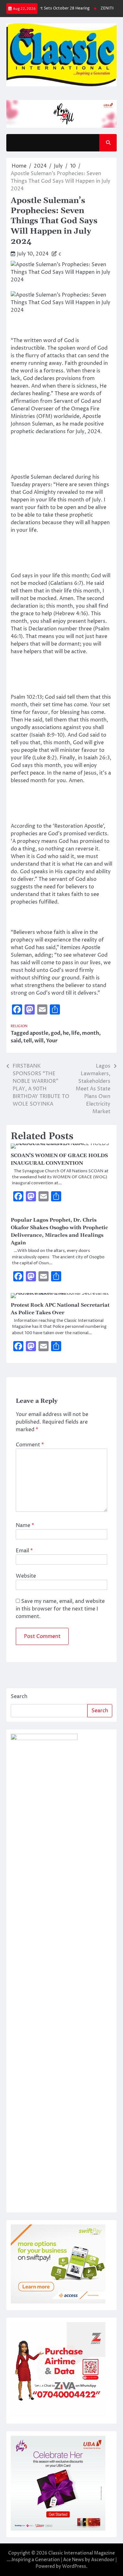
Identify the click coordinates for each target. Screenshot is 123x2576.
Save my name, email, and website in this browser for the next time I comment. (60, 1609)
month (91, 1033)
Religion (19, 1026)
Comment (30, 1445)
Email (24, 1551)
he (66, 1033)
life (75, 1033)
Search (19, 1696)
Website (26, 1576)
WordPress (74, 2566)
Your (52, 1041)
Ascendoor (103, 2560)
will (39, 1041)
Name (25, 1525)
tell (28, 1041)
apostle (39, 1033)
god (56, 1033)
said (16, 1041)
